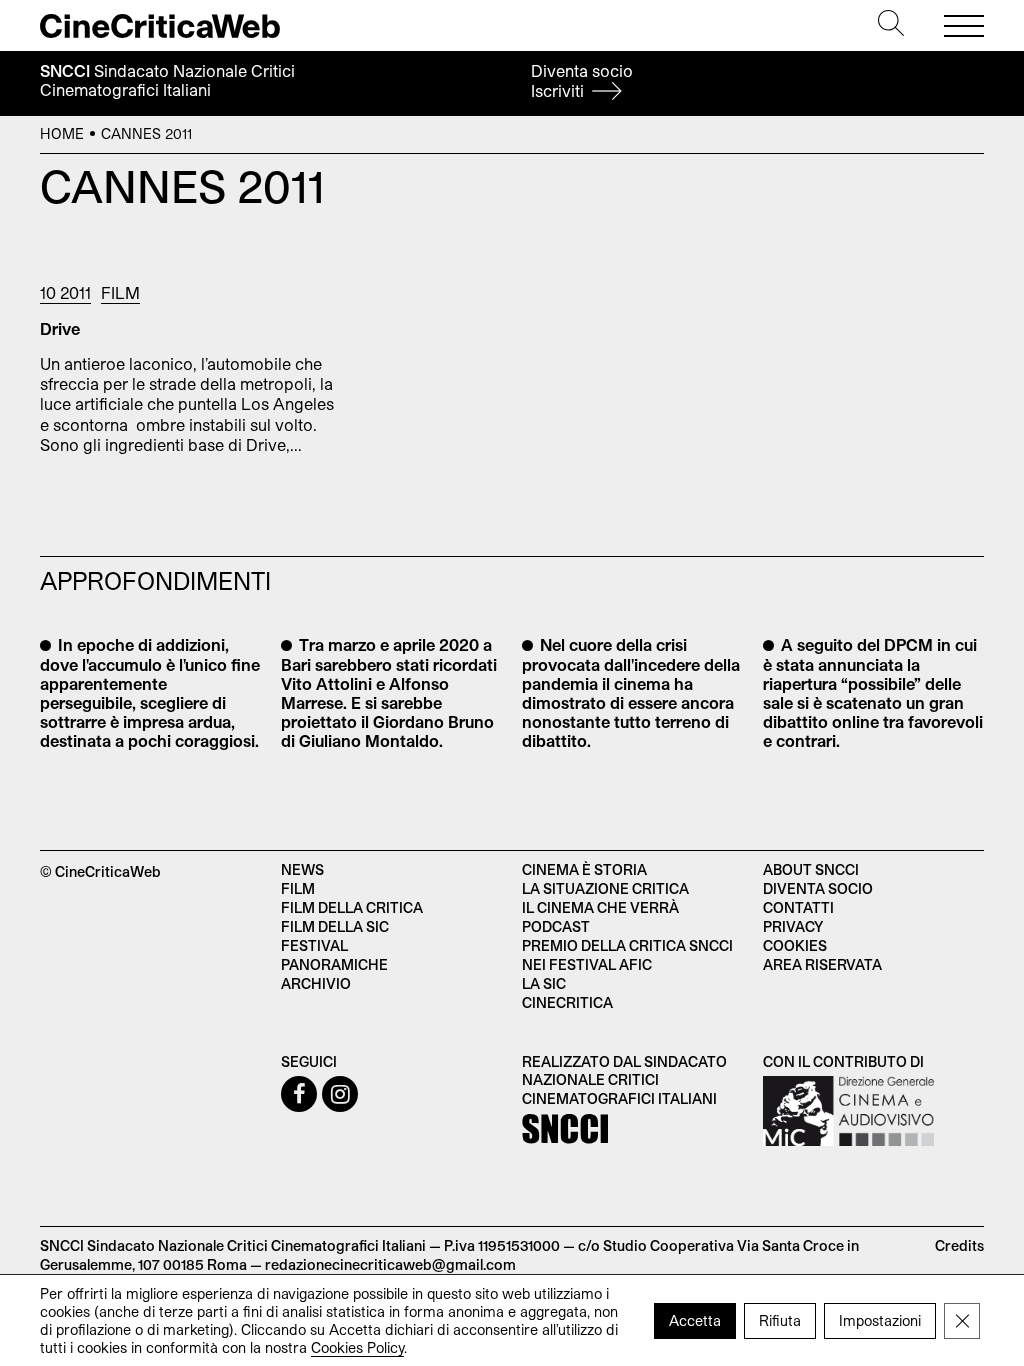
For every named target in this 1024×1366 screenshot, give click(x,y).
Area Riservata (822, 964)
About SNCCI (811, 869)
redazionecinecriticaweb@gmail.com (390, 1264)
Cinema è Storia (584, 869)
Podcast (556, 926)
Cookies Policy (357, 1346)
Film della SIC (335, 926)
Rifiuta (780, 1319)
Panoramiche (334, 964)
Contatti (798, 907)
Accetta (695, 1319)
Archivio (316, 983)
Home (62, 133)
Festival (314, 945)
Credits (959, 1245)
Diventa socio (582, 80)
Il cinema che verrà (600, 907)
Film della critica (352, 907)
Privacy (793, 926)
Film (120, 292)
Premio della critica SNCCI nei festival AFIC (627, 955)
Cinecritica (567, 1002)
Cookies (795, 945)
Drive (60, 328)
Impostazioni (880, 1319)
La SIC (544, 983)
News (302, 869)
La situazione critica (605, 888)
